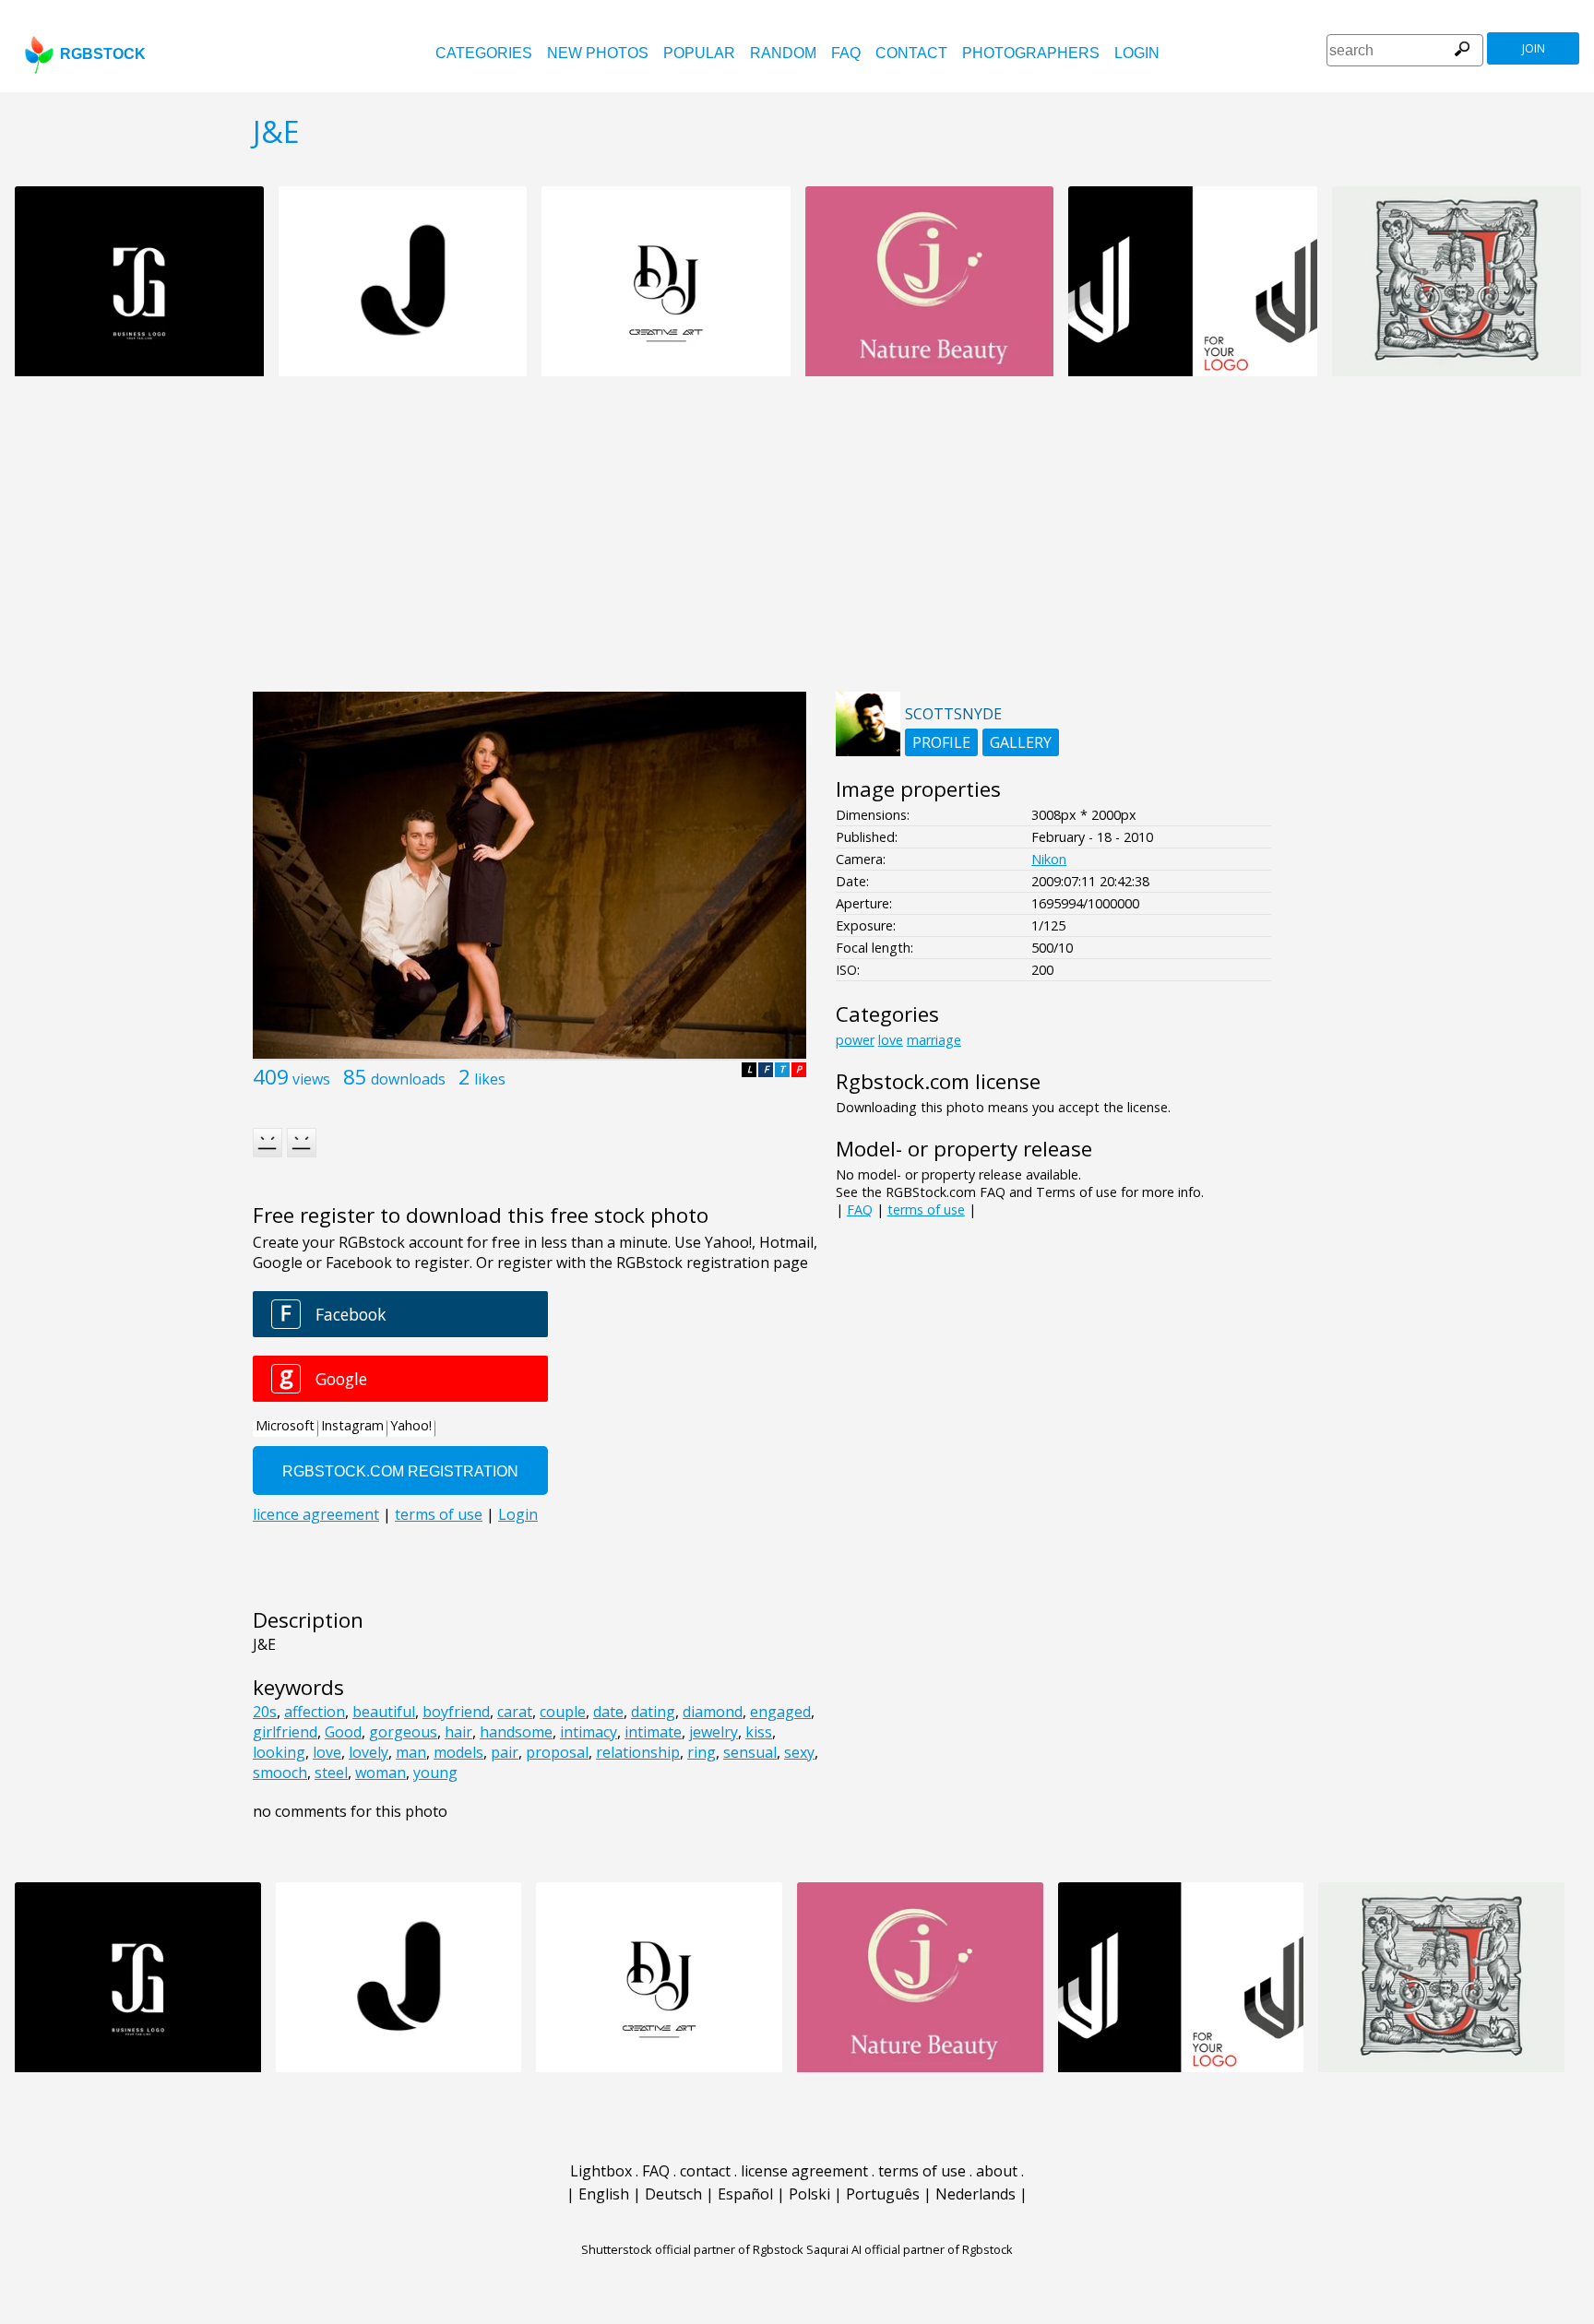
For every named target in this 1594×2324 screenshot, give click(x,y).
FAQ (846, 53)
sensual (750, 1752)
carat (515, 1712)
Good (343, 1732)
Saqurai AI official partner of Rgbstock (910, 2249)
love (327, 1752)
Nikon (1049, 859)
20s (265, 1712)
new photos (598, 53)
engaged (780, 1712)
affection (315, 1712)
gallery (1021, 742)
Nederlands (975, 2194)
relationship (638, 1752)
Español (745, 2194)
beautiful (384, 1712)
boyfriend (456, 1712)
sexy (799, 1752)
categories (484, 53)
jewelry (714, 1732)
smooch (280, 1773)
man (411, 1752)
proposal (557, 1752)
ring (702, 1752)
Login (1137, 53)
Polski (809, 2194)
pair (505, 1752)
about (997, 2171)
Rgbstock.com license (938, 1081)
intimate (653, 1732)
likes (490, 1079)
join (1534, 48)
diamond (713, 1712)
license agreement (804, 2171)
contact (911, 53)
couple (563, 1712)
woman (381, 1773)
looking (279, 1752)
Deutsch (673, 2194)
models (458, 1752)
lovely (369, 1752)
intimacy (589, 1732)
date (608, 1712)
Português (883, 2194)
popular (699, 53)
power (855, 1040)
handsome (516, 1732)
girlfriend (285, 1732)
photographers (1031, 53)
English (604, 2194)
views (311, 1079)
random (783, 53)
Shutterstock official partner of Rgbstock (692, 2249)
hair (458, 1732)
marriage (934, 1040)
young (435, 1773)
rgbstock (103, 54)
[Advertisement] (797, 544)
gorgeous (403, 1732)
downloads (408, 1079)
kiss (759, 1732)
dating (653, 1712)
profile (941, 742)
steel (331, 1773)
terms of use (926, 1209)
